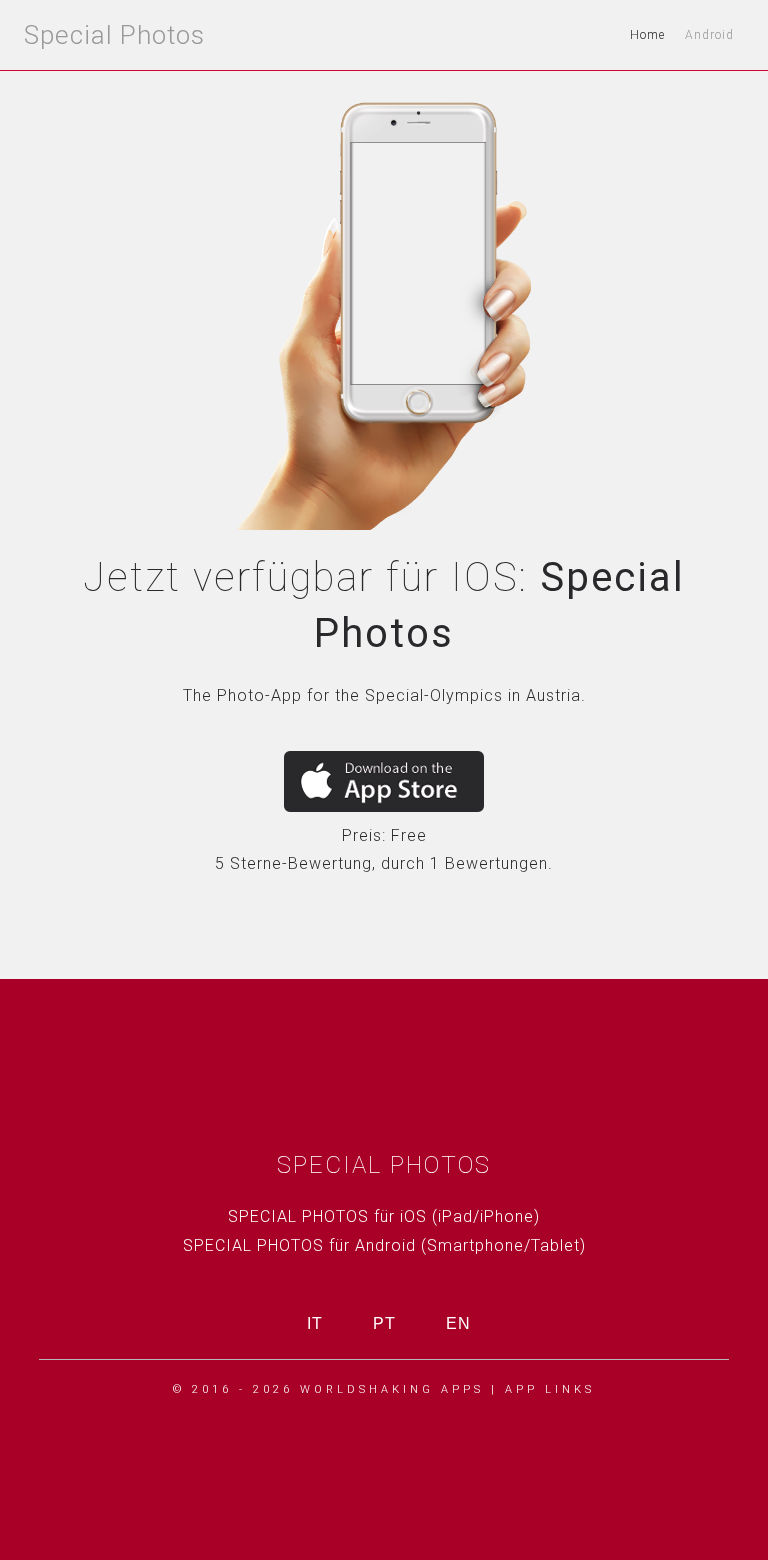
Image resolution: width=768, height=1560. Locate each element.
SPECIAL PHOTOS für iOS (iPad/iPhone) (384, 1216)
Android (709, 35)
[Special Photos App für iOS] (384, 781)
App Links (550, 1389)
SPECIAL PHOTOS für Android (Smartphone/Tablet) (384, 1245)
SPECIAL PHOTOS (384, 1165)
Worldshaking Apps (392, 1389)
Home (647, 35)
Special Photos (114, 35)
